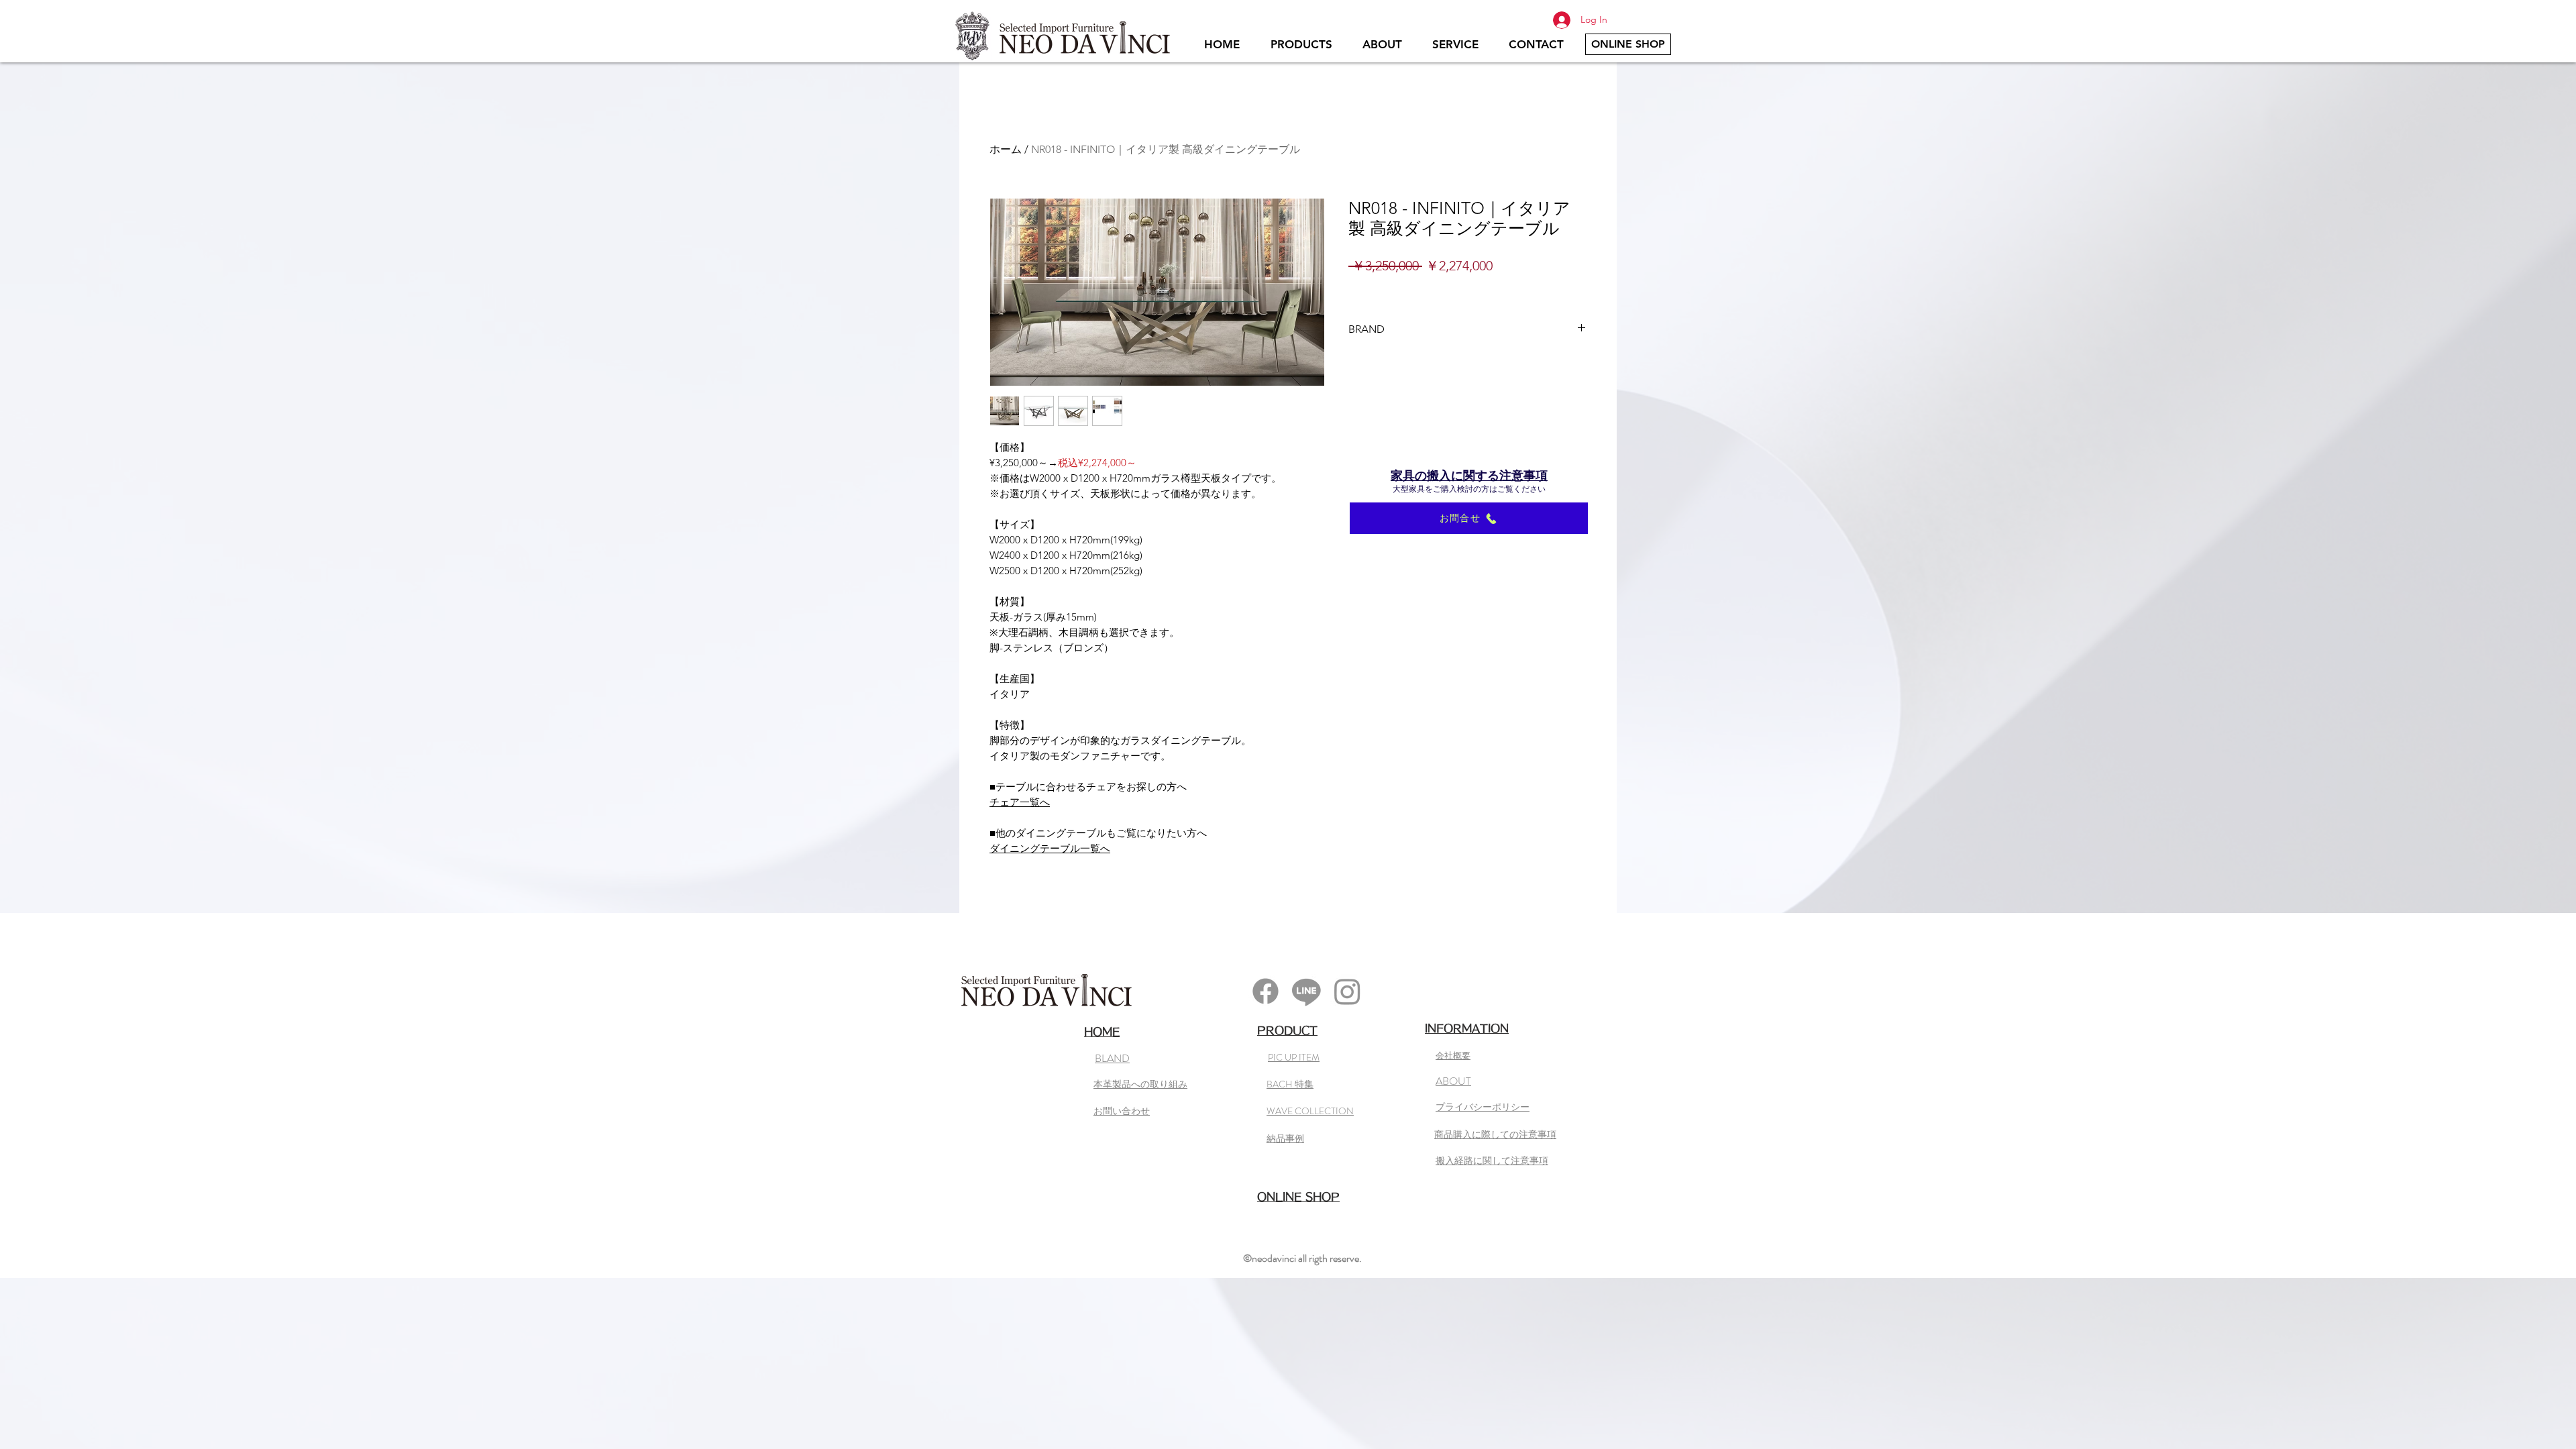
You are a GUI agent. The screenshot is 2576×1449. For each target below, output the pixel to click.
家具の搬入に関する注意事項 (1469, 476)
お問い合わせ (1122, 1111)
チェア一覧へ (1020, 802)
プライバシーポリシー (1483, 1107)
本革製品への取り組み (1140, 1084)
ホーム (1006, 149)
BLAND (1112, 1058)
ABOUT (1453, 1081)
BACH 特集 (1290, 1084)
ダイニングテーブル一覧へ (1050, 848)
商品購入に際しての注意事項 (1495, 1134)
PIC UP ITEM (1294, 1057)
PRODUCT (1287, 1030)
